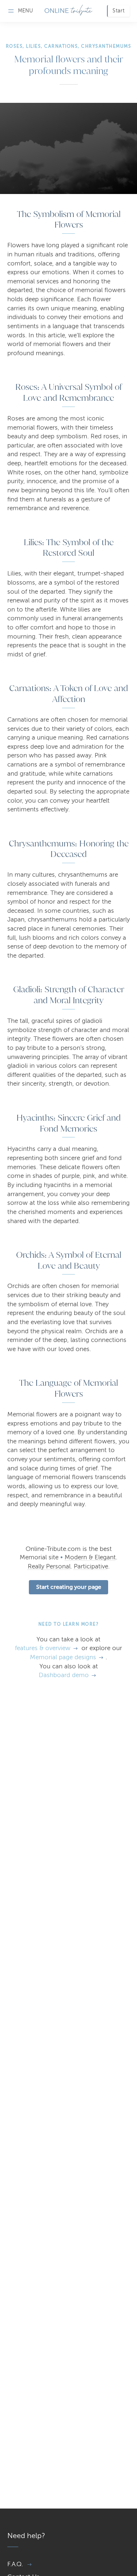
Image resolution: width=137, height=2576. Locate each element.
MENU (25, 11)
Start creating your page (69, 1587)
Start (119, 11)
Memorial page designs (63, 1657)
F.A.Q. (15, 2564)
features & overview (43, 1648)
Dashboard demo (64, 1675)
